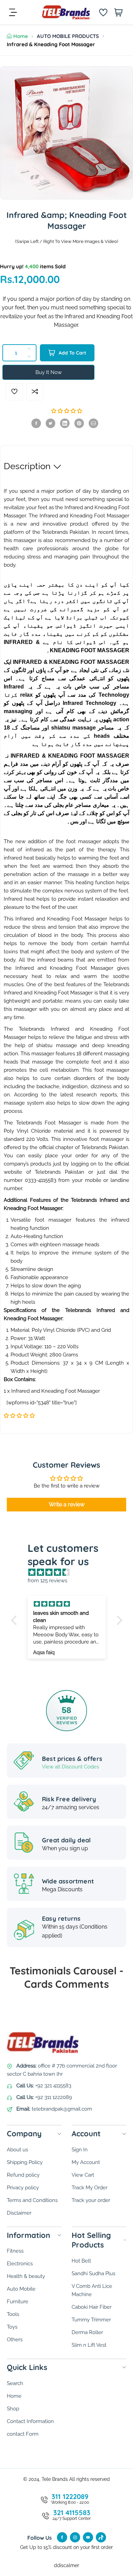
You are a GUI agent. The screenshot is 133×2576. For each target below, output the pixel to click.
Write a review (67, 1504)
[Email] (93, 423)
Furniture (18, 2302)
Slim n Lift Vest (89, 2345)
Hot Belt (81, 2261)
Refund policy (23, 2175)
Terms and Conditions (32, 2200)
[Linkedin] (65, 423)
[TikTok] (101, 2537)
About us (17, 2150)
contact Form (23, 2434)
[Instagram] (75, 2537)
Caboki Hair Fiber (92, 2307)
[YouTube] (88, 2537)
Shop (13, 2409)
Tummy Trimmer (91, 2320)
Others (15, 2340)
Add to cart (72, 353)
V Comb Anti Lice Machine (92, 2290)
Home (21, 36)
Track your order (91, 2200)
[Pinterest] (79, 423)
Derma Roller (87, 2332)
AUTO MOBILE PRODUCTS (68, 36)
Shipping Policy (25, 2162)
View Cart (83, 2175)
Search (15, 2383)
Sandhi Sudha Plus (93, 2274)
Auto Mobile (21, 2289)
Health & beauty (26, 2276)
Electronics (20, 2264)
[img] (70, 1572)
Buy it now (49, 372)
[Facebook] (36, 423)
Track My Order (90, 2188)
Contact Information (30, 2421)
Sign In (80, 2150)
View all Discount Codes (70, 1767)
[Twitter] (50, 423)
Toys (12, 2327)
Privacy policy (23, 2188)
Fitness (15, 2251)
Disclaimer (19, 2213)
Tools (13, 2314)
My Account (86, 2162)
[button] (67, 411)
